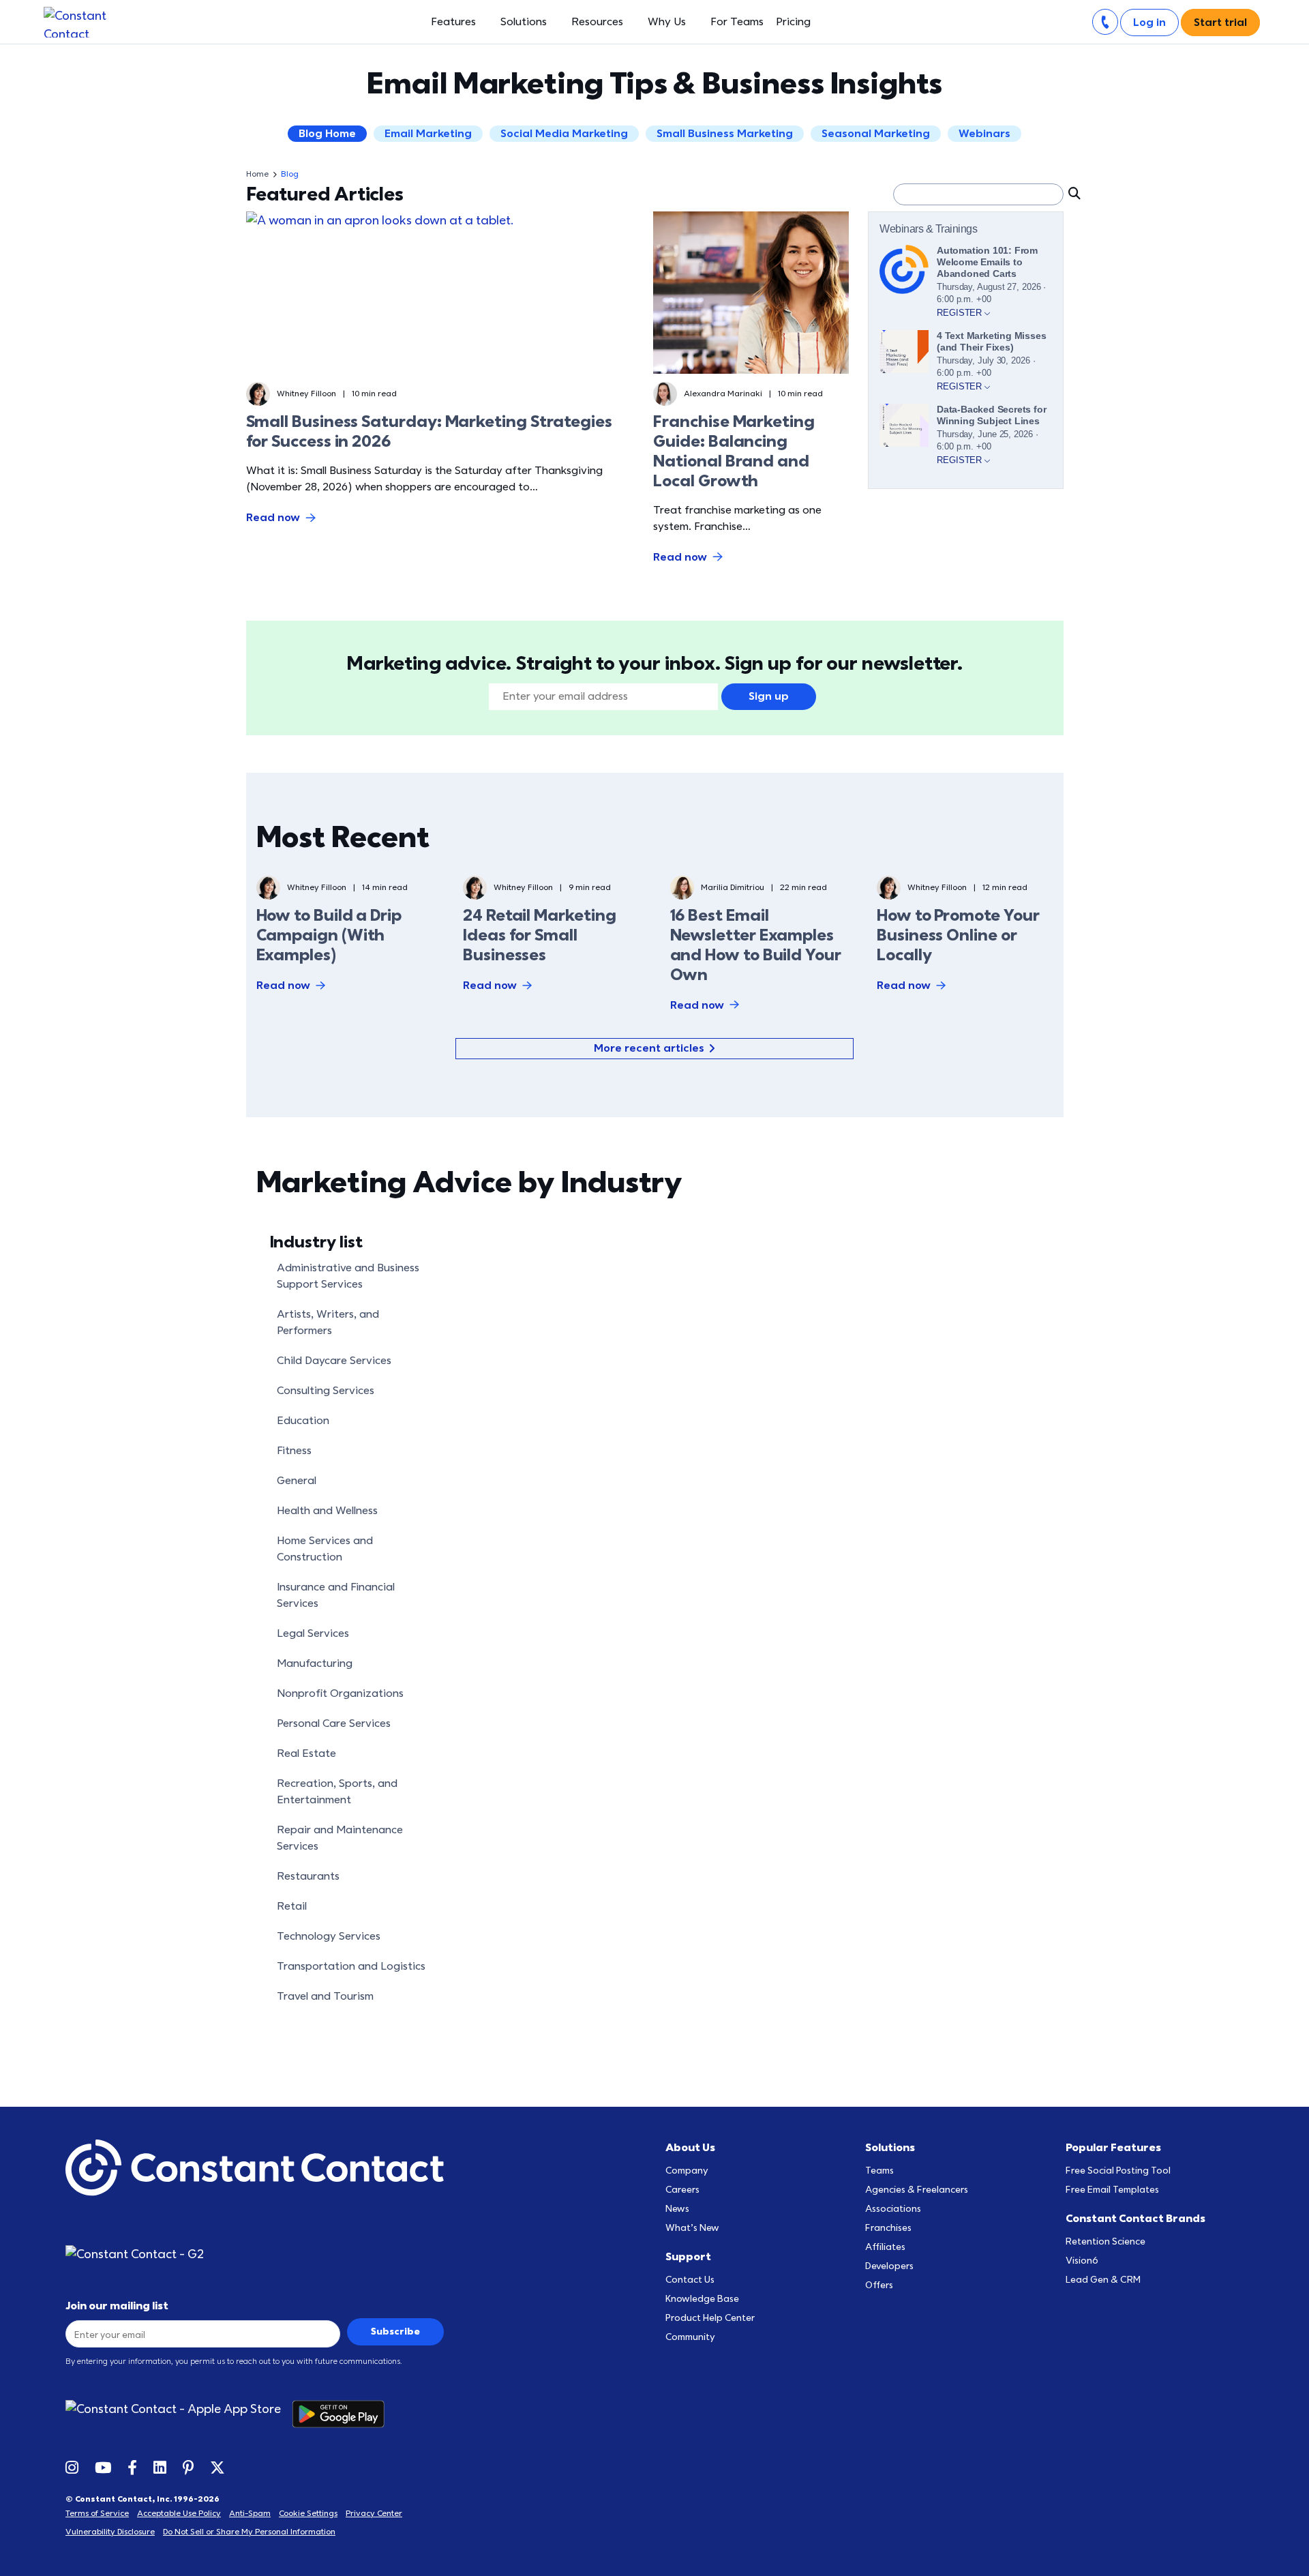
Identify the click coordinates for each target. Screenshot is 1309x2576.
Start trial (1220, 23)
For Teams (737, 22)
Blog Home (327, 134)
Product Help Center (710, 2318)
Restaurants (308, 1876)
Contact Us (690, 2280)
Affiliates (885, 2247)
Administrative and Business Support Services (348, 1276)
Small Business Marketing (725, 134)
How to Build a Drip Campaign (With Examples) (329, 935)
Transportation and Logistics (351, 1966)
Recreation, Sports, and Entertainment (337, 1792)
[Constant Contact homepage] (255, 2168)
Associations (893, 2209)
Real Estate (306, 1753)
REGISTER (961, 313)
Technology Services (329, 1936)
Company (687, 2171)
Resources (597, 22)
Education (303, 1421)
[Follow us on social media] (72, 2467)
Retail (292, 1906)
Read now (273, 518)
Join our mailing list (117, 2306)
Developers (889, 2266)
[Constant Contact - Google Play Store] (344, 2414)
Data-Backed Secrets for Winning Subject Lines (991, 415)
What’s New (692, 2228)
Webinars (984, 134)
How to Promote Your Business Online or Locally (958, 935)
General (297, 1481)
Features (453, 22)
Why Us (667, 22)
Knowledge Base (702, 2299)
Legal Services (313, 1633)
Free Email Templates (1112, 2190)
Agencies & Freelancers (917, 2190)
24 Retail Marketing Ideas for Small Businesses (539, 935)
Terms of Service (97, 2513)
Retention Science (1105, 2241)
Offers (879, 2285)
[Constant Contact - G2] (154, 2254)
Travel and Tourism (325, 1996)
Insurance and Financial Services (336, 1595)
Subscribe (395, 2331)
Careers (682, 2190)
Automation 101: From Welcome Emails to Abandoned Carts (987, 262)
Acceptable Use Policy (179, 2513)
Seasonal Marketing (876, 134)
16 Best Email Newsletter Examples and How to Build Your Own (756, 945)
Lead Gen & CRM (1103, 2280)
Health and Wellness (327, 1511)
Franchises (888, 2228)
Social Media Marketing (564, 134)
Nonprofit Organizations (340, 1693)
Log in (1149, 23)
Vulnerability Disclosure (110, 2532)
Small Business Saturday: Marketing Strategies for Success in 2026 (429, 432)
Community (690, 2337)
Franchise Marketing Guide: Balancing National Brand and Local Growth (734, 451)
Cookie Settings (308, 2513)
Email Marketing (428, 134)
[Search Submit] (1073, 193)
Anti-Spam (250, 2513)
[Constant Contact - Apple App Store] (179, 2414)
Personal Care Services (334, 1723)
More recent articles (649, 1048)
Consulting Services (326, 1391)
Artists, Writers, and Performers (328, 1322)
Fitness (294, 1451)
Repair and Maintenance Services (340, 1838)
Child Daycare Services (334, 1361)
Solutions (524, 22)
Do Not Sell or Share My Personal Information (249, 2532)
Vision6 (1082, 2261)
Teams (879, 2171)
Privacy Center (374, 2513)
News (677, 2209)
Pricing (793, 22)
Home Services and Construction (325, 1549)
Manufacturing (315, 1663)
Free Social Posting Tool (1118, 2171)
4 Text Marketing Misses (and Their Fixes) (991, 341)
